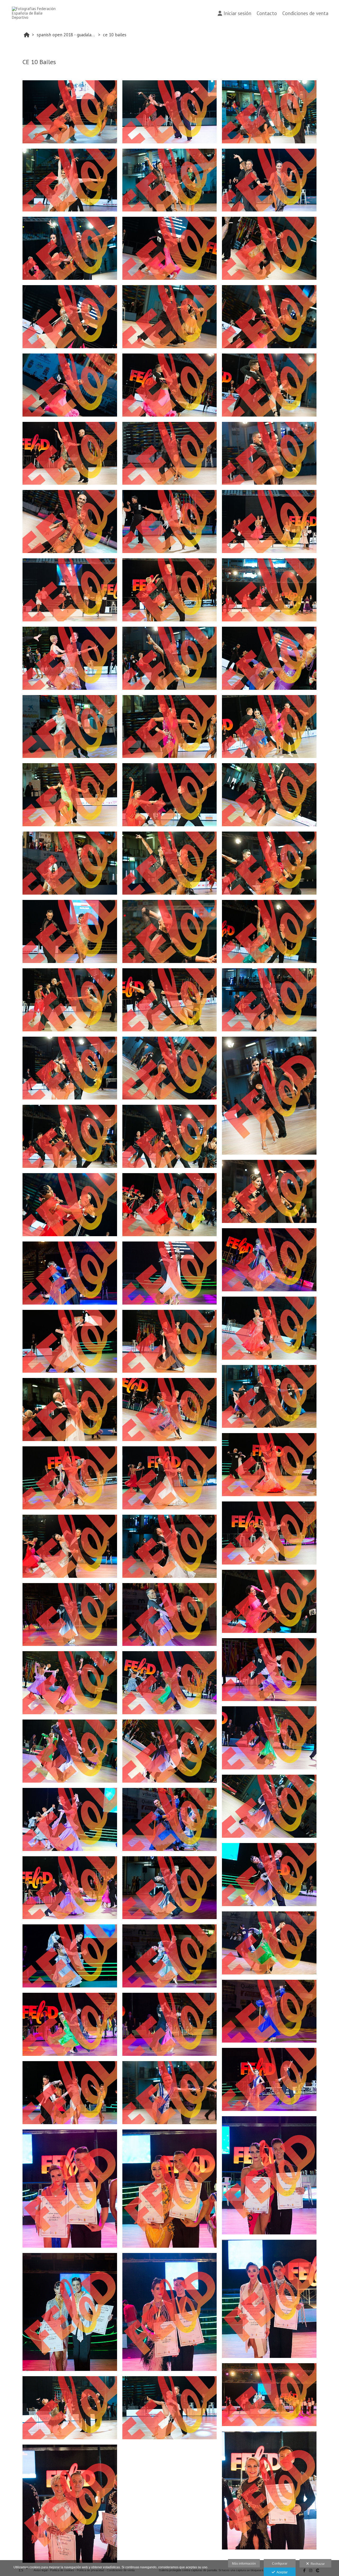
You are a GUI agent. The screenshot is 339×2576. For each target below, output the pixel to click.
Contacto (267, 13)
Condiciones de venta (305, 13)
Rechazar (317, 2564)
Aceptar (281, 2572)
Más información (244, 2564)
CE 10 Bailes (115, 35)
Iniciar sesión (237, 13)
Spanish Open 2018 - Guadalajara (67, 35)
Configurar (280, 2564)
